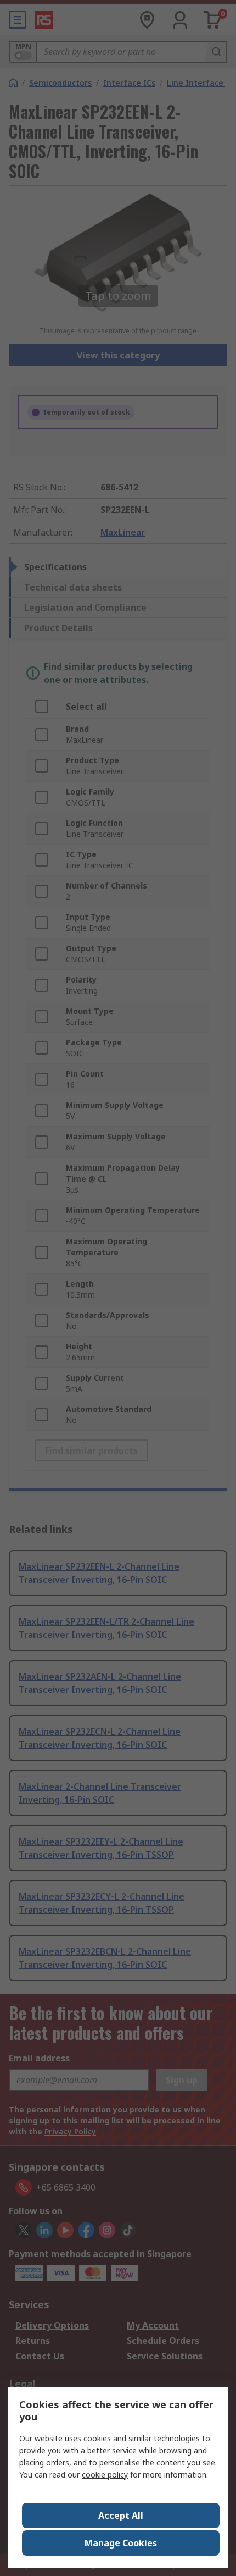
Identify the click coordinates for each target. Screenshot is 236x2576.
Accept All (121, 2516)
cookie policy (105, 2475)
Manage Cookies (121, 2543)
